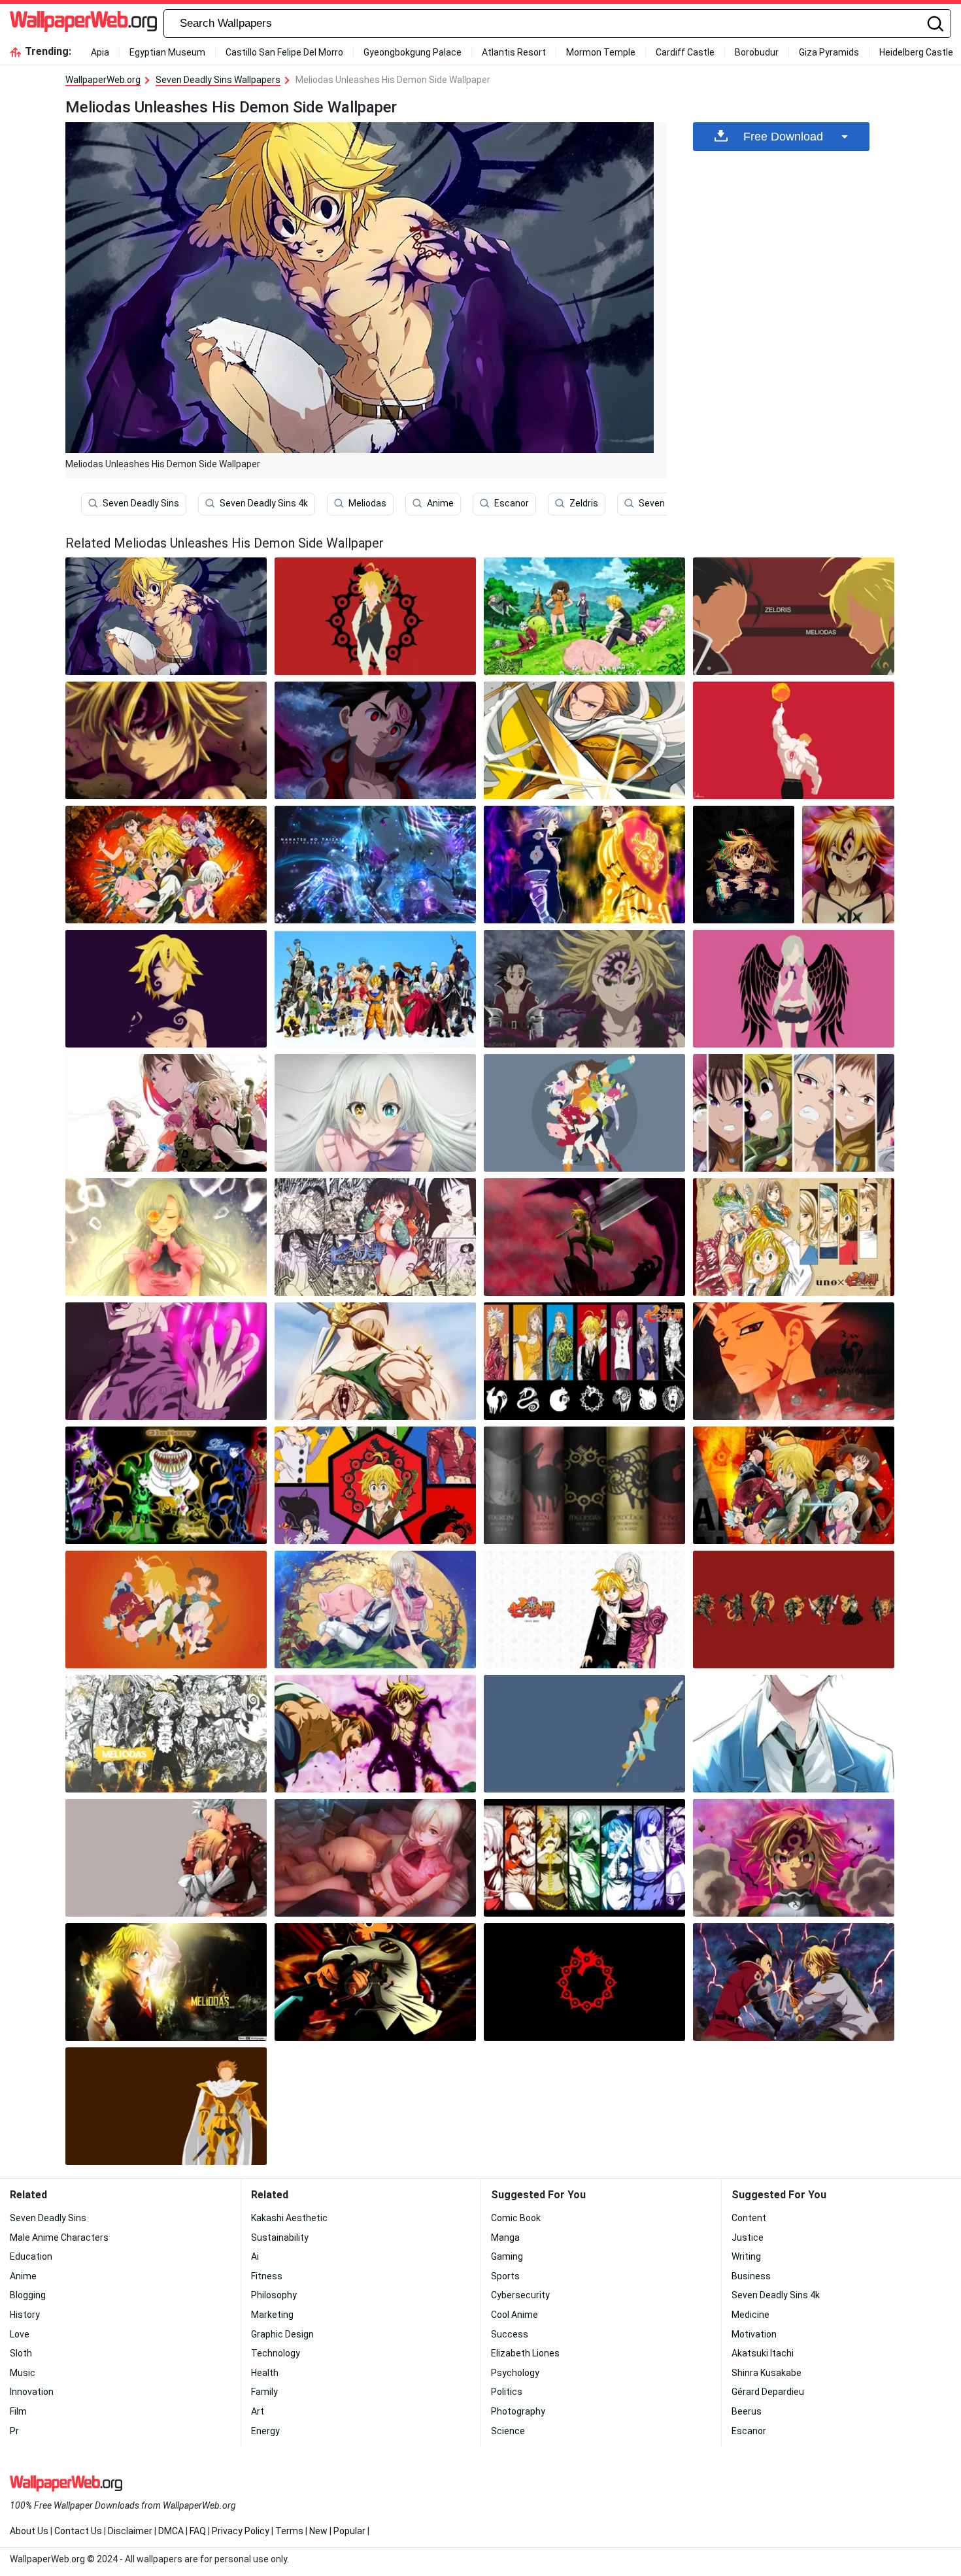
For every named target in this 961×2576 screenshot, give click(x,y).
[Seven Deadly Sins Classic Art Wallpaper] (794, 1237)
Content (749, 2218)
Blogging (28, 2295)
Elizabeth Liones (525, 2353)
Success (510, 2334)
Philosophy (274, 2295)
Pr (14, 2431)
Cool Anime (514, 2315)
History (25, 2315)
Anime (440, 503)
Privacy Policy (241, 2531)
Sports (505, 2276)
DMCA (171, 2531)
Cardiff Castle (685, 52)
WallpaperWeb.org (103, 80)
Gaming (507, 2256)
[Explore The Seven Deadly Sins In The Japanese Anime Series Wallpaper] (375, 989)
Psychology (515, 2373)
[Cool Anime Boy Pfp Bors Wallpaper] (794, 1734)
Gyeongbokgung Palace (413, 52)
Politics (507, 2392)
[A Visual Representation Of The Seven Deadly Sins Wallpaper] (794, 1113)
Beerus (747, 2411)
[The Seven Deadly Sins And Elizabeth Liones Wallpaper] (584, 1610)
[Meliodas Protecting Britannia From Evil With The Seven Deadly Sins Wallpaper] (166, 740)
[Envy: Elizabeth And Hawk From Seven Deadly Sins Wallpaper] (375, 1858)
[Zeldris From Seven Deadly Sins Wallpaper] (375, 740)
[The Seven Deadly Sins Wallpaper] (584, 1361)
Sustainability (280, 2237)
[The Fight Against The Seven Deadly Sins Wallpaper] (794, 1485)
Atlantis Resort (514, 52)
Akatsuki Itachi (763, 2353)
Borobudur (757, 52)
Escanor (512, 503)
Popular (349, 2531)
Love (20, 2334)
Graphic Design (282, 2334)
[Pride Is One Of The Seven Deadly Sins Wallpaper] (166, 1113)
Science (508, 2431)
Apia (100, 52)
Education (31, 2256)
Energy (265, 2431)
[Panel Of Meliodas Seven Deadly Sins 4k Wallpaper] (166, 1734)
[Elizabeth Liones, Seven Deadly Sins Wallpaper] (375, 1113)
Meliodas (367, 503)
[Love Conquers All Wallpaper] (375, 1610)
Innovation (32, 2392)
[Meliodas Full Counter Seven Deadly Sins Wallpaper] (375, 1982)
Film (18, 2411)
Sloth (21, 2353)
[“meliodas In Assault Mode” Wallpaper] (375, 1734)
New (318, 2531)
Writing (746, 2256)
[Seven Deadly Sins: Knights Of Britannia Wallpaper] (166, 865)
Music (23, 2373)
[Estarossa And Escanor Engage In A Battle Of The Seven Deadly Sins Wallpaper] (584, 865)
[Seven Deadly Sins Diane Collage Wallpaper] (375, 1237)
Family (264, 2392)
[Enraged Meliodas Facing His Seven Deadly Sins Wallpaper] (794, 1858)
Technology (276, 2353)
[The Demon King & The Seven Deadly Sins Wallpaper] (584, 989)
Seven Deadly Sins (141, 503)
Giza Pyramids (829, 52)
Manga (505, 2237)
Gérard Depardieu (768, 2392)
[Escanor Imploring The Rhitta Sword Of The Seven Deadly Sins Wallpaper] (375, 1361)
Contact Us (78, 2531)
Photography (518, 2411)
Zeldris (584, 503)
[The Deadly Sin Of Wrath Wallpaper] (166, 1361)
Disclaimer (130, 2531)
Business (751, 2276)
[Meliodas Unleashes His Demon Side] (166, 616)
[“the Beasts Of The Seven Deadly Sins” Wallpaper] (375, 1485)
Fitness (267, 2276)
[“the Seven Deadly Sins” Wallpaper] (166, 1237)
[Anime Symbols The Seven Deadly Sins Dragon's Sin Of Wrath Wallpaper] (584, 1982)
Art (258, 2411)
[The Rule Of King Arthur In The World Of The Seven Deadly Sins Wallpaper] (166, 2106)
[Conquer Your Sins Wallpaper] (584, 1734)
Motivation (754, 2334)
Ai (255, 2256)
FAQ (198, 2531)
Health (265, 2373)
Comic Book (516, 2218)
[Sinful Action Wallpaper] (744, 865)
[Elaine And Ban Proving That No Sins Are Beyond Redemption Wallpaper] (166, 1858)
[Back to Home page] (83, 24)
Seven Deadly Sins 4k (264, 503)
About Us (29, 2531)
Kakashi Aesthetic (289, 2218)
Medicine (750, 2315)
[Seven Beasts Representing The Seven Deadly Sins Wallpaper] (166, 1485)
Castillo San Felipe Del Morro (284, 52)
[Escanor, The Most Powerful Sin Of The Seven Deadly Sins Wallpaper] (794, 740)
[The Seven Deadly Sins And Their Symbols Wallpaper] (794, 1610)
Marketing (272, 2315)
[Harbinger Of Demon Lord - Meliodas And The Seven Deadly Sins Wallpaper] (375, 616)
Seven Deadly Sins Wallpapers (218, 80)
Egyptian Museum (167, 52)
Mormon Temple (601, 52)
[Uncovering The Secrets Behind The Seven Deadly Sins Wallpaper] (794, 1361)
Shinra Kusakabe (767, 2373)
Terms (289, 2531)
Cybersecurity (520, 2295)
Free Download (783, 137)
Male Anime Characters (59, 2237)
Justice (748, 2237)
